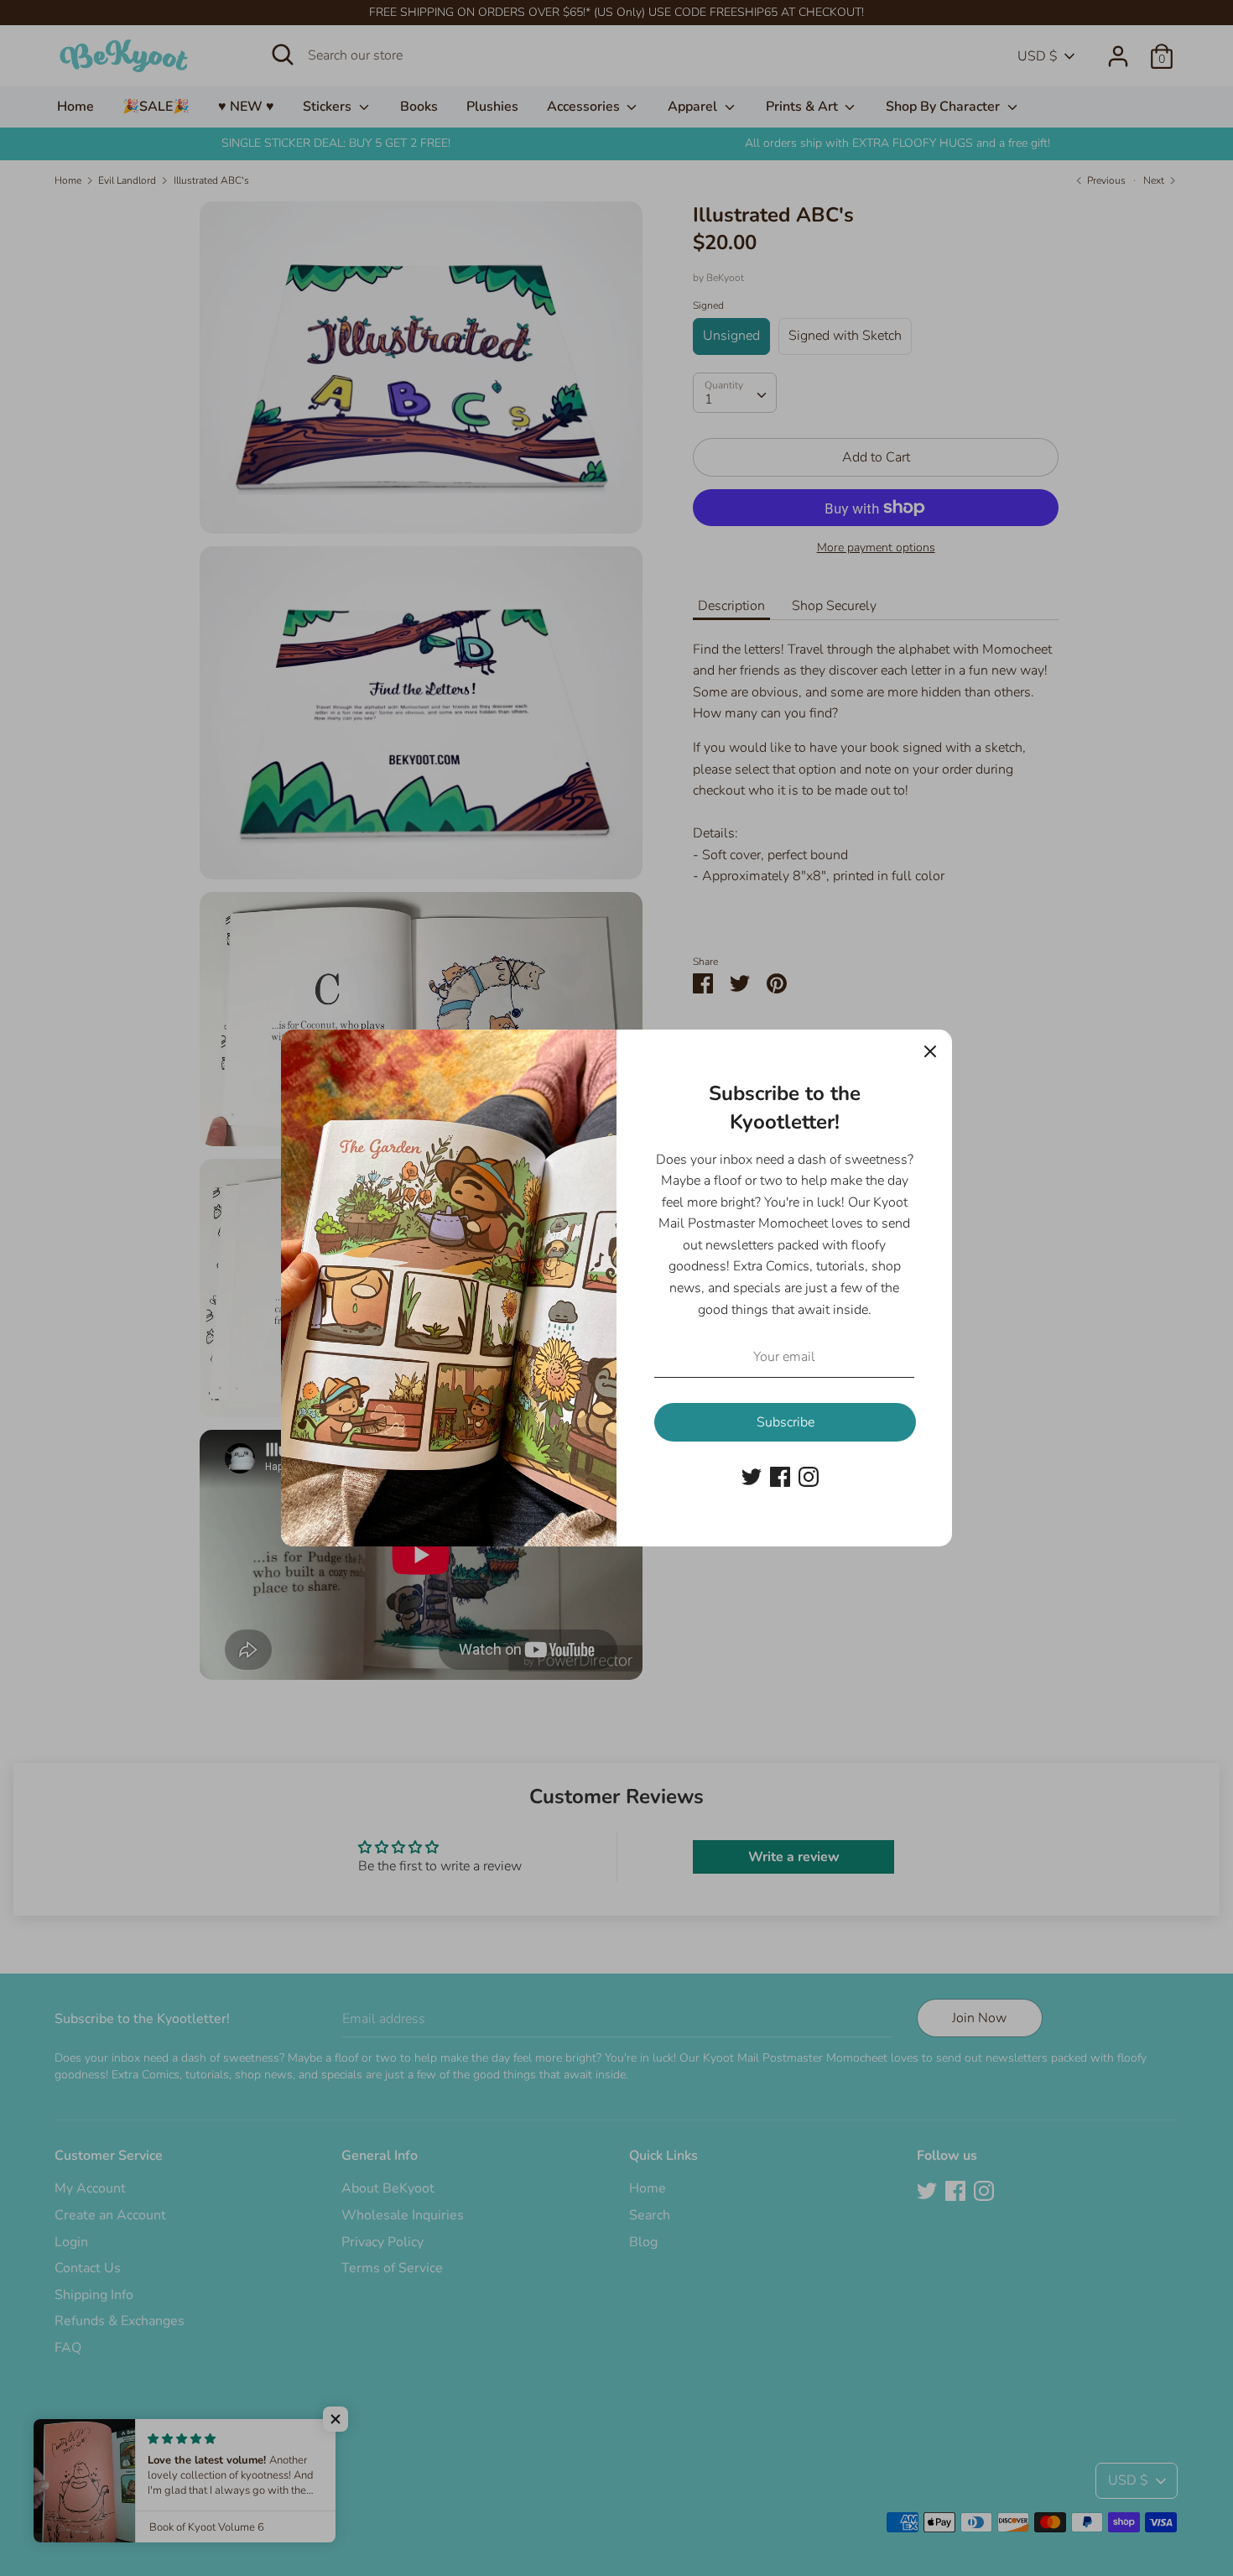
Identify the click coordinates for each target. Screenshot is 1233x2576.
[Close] (930, 1051)
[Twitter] (752, 1476)
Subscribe (786, 1422)
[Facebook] (780, 1476)
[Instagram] (809, 1476)
